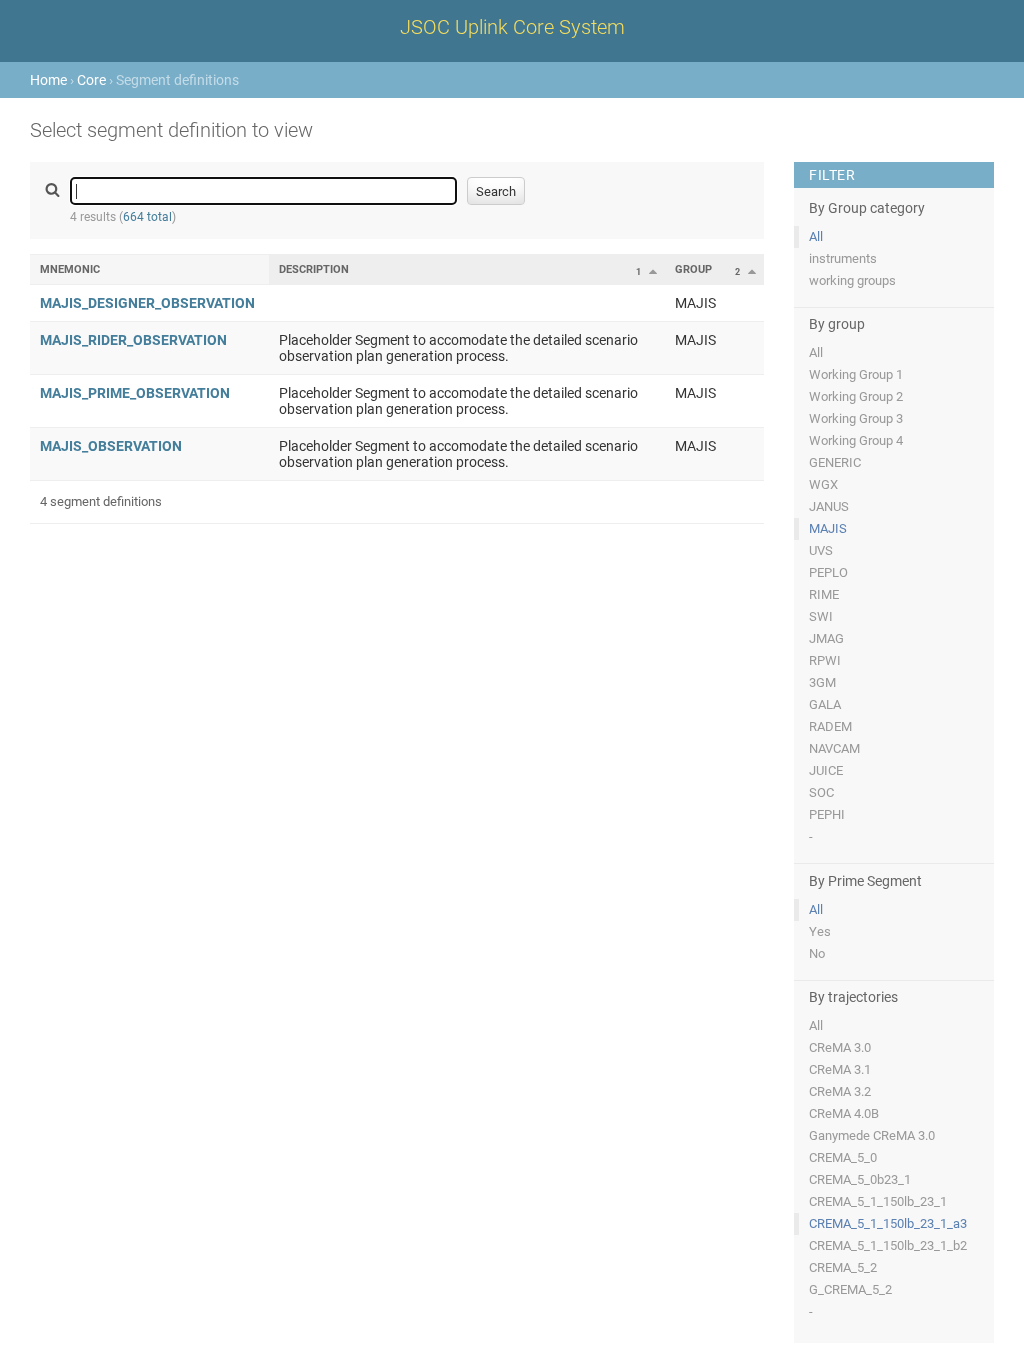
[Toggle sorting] (653, 271)
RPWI (825, 660)
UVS (821, 550)
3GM (822, 682)
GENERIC (835, 462)
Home (48, 80)
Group (693, 269)
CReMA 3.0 (840, 1047)
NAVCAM (834, 748)
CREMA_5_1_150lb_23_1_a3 (888, 1223)
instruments (843, 258)
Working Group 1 (856, 374)
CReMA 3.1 (840, 1069)
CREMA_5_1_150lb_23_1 (878, 1201)
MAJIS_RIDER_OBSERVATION (133, 340)
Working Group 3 (856, 418)
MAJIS (828, 528)
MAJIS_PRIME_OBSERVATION (135, 393)
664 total (147, 217)
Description (314, 269)
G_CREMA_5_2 (850, 1289)
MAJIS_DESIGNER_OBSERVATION (147, 303)
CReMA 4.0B (844, 1113)
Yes (820, 931)
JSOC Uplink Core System (512, 27)
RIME (824, 594)
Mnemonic (70, 269)
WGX (823, 484)
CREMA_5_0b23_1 (860, 1179)
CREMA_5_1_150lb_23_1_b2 (888, 1245)
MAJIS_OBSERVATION (111, 446)
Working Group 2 (856, 396)
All (816, 236)
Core (91, 80)
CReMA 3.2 (840, 1091)
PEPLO (828, 572)
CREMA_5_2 (843, 1267)
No (817, 953)
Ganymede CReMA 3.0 (872, 1135)
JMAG (826, 638)
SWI (821, 616)
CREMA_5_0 (843, 1157)
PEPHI (827, 814)
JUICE (826, 770)
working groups (852, 280)
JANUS (829, 506)
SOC (821, 792)
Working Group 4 (856, 440)
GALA (825, 704)
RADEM (830, 726)
